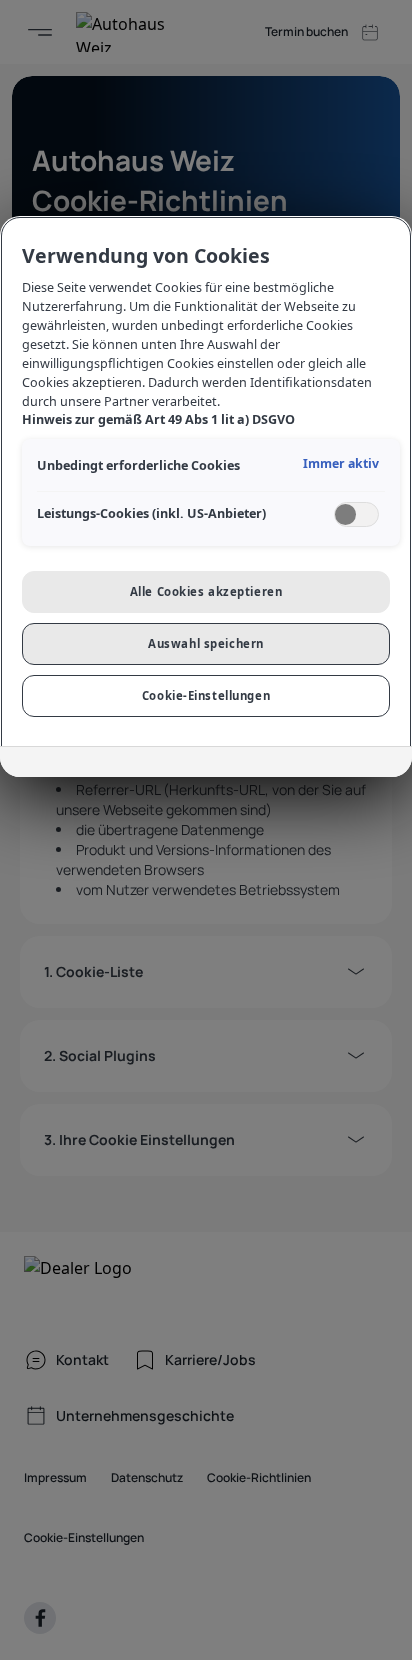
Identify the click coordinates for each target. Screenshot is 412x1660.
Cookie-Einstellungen (206, 695)
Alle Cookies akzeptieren (206, 591)
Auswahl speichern (206, 643)
